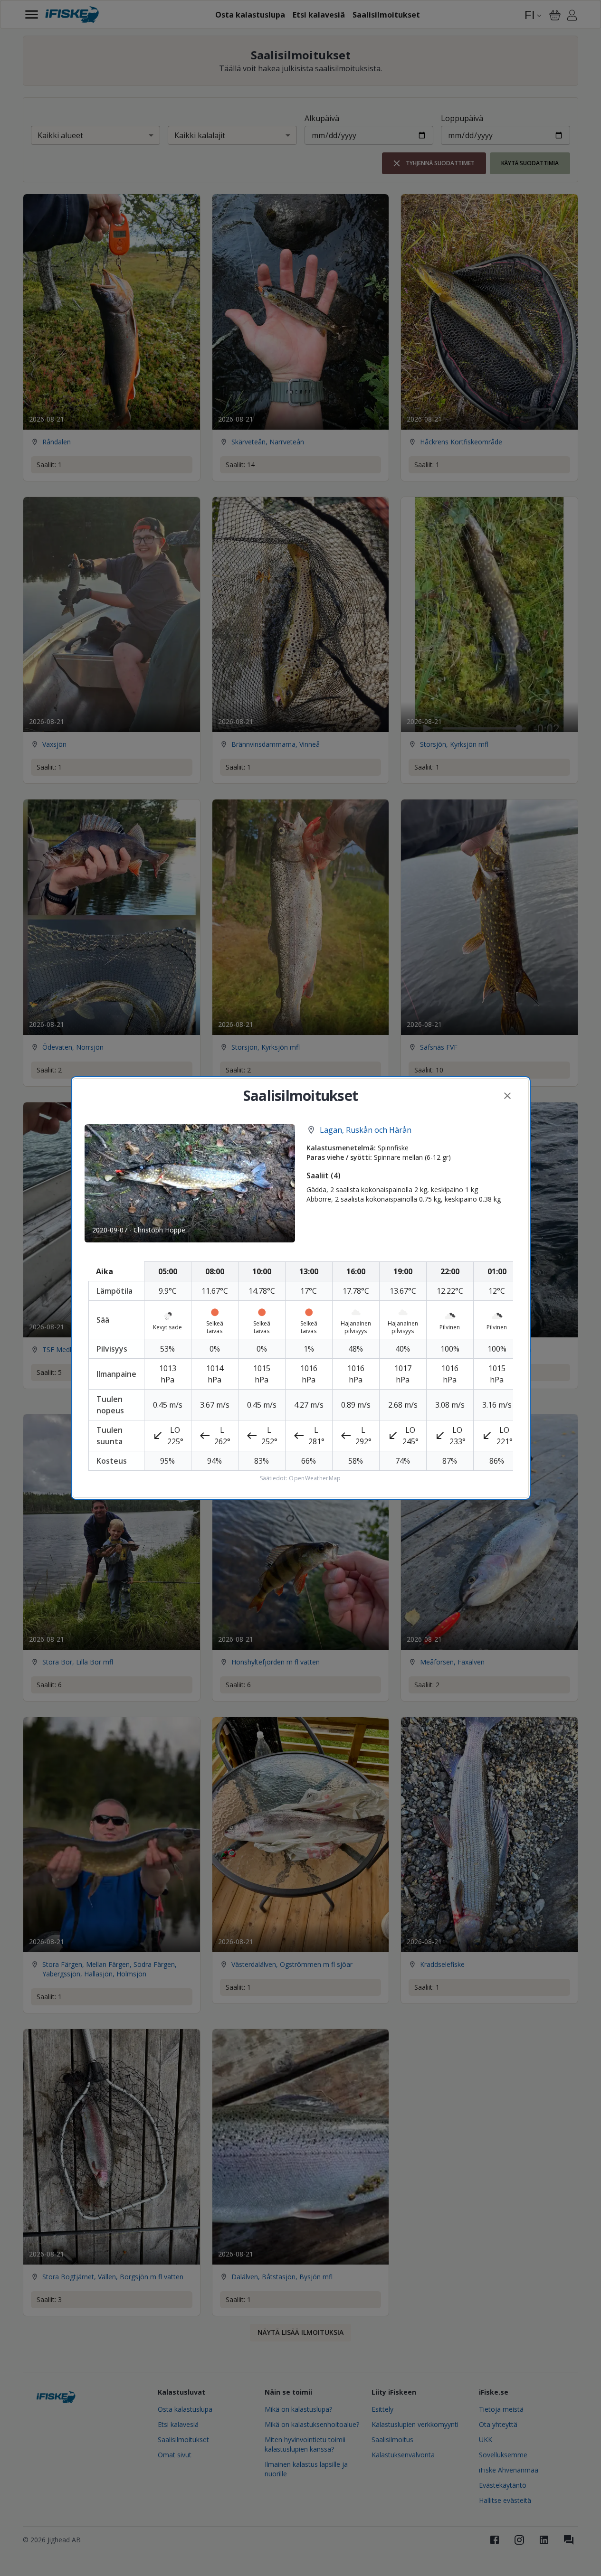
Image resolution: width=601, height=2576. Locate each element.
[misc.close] (507, 1096)
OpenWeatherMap (315, 1478)
